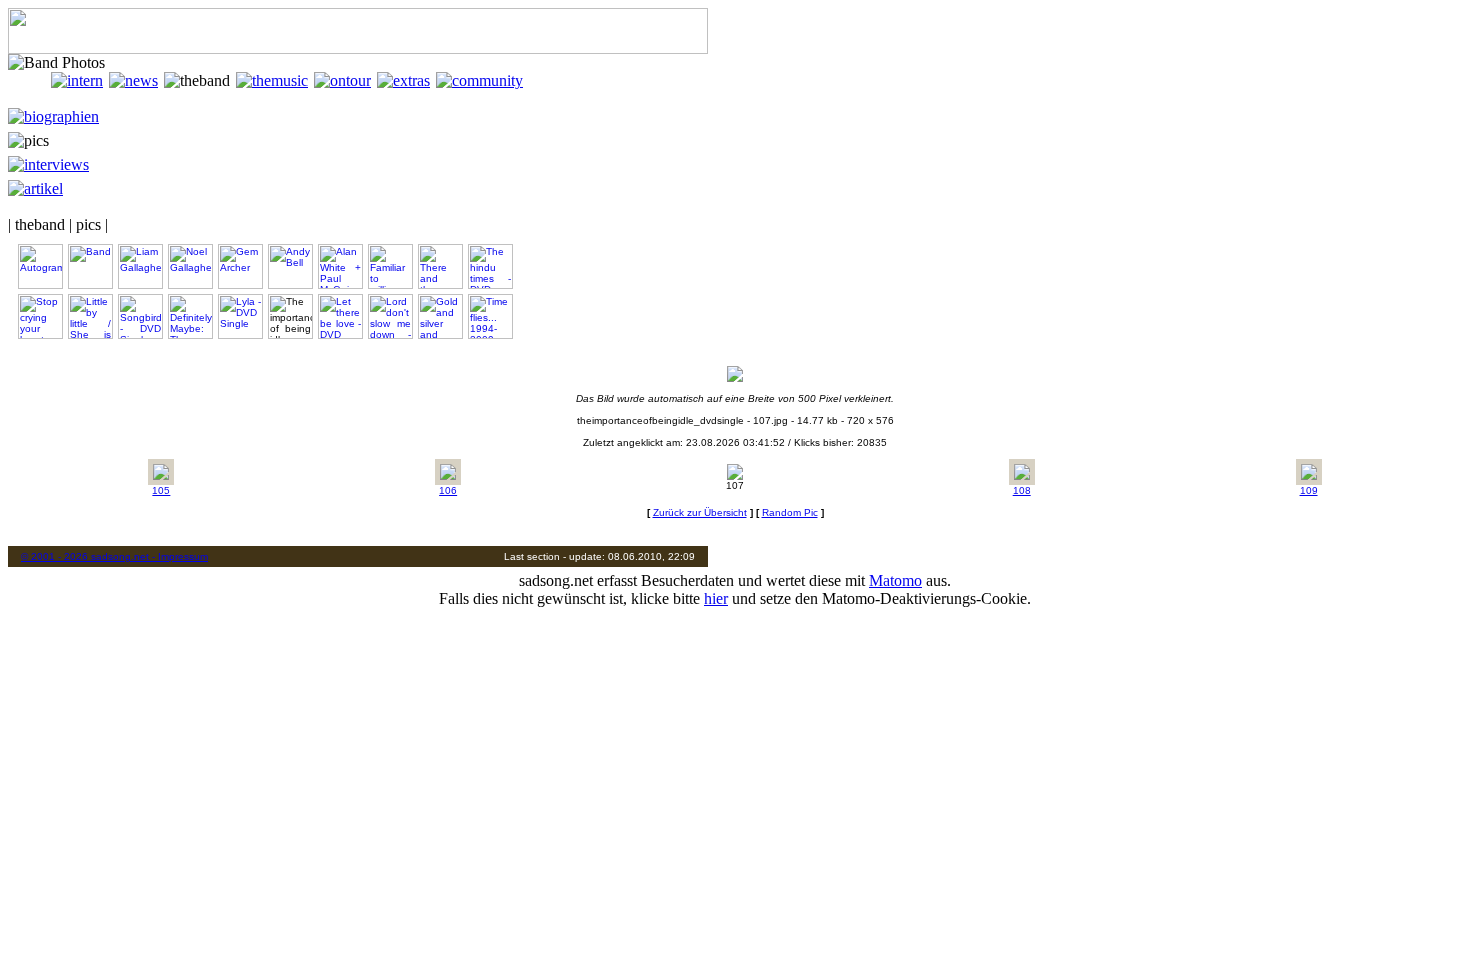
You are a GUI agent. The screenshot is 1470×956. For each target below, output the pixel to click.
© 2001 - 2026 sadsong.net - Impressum (114, 556)
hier (716, 598)
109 (1309, 490)
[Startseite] (29, 80)
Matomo (895, 580)
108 (1022, 490)
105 (161, 490)
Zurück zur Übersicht (700, 512)
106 (448, 490)
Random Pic (790, 512)
